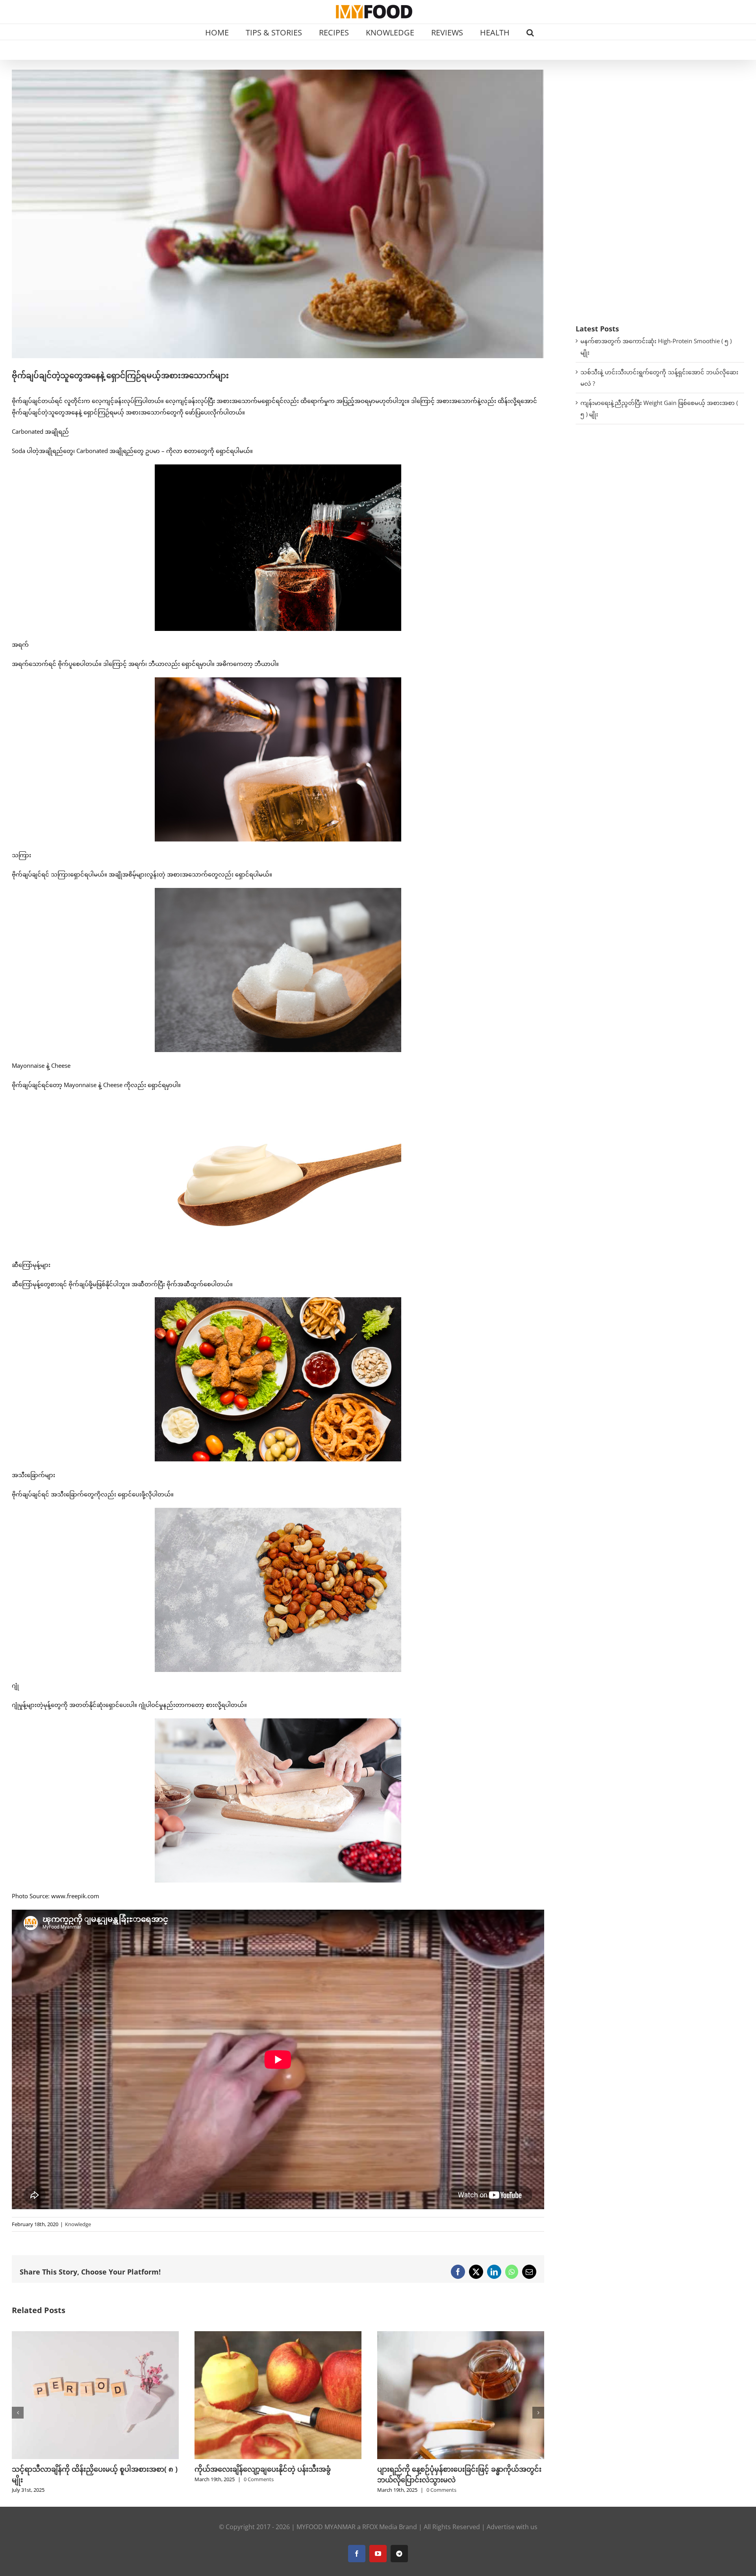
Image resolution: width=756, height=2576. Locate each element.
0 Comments (76, 2490)
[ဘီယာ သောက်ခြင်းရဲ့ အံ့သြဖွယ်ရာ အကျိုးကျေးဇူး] (278, 2335)
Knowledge (78, 2224)
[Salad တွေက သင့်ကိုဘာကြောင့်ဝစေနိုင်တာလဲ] (461, 2335)
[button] (530, 32)
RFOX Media (380, 2527)
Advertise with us (512, 2527)
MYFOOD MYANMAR (326, 2527)
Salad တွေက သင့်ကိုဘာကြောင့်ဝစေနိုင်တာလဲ (446, 2469)
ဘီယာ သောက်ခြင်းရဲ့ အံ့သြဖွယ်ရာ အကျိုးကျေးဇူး (270, 2469)
